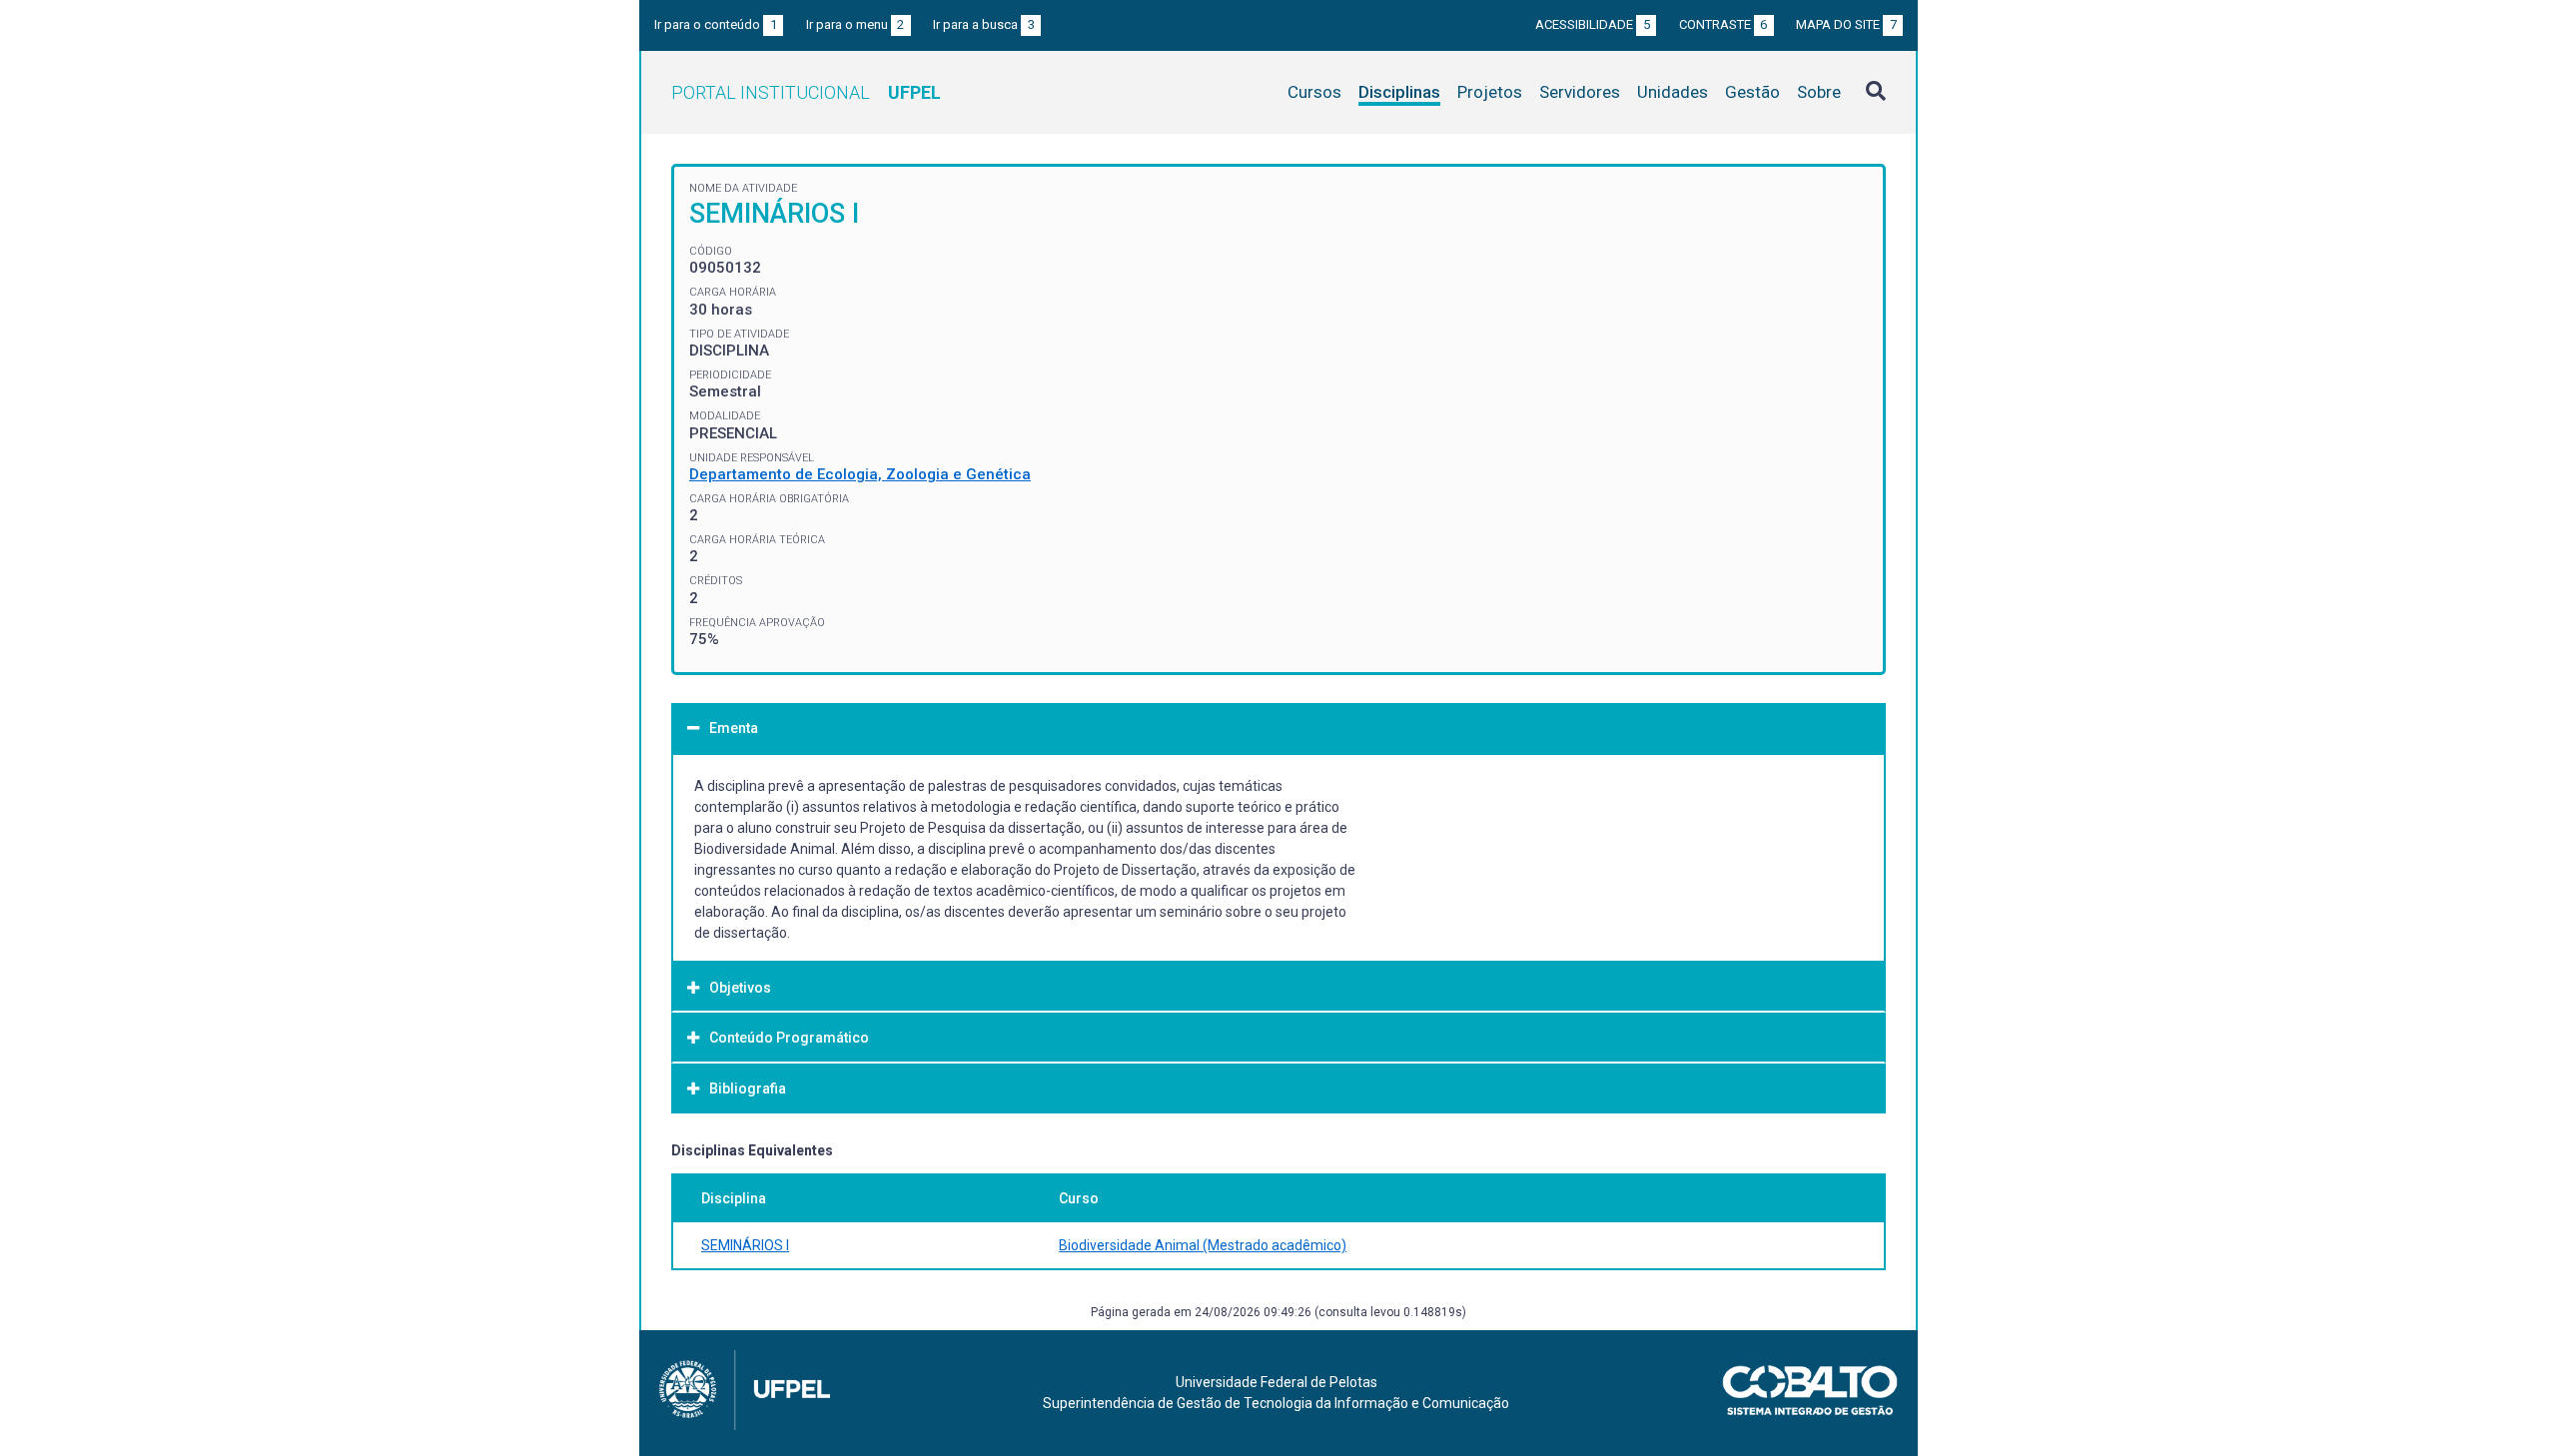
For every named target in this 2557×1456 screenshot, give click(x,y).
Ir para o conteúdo (716, 24)
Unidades (1673, 92)
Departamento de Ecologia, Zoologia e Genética (860, 474)
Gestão (1752, 92)
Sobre (1819, 92)
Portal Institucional (806, 92)
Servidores (1580, 92)
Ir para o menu (855, 24)
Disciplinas (1399, 92)
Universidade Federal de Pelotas (1277, 1382)
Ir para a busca (984, 24)
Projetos (1490, 92)
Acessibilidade (1593, 24)
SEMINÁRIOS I (745, 1245)
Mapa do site (1846, 24)
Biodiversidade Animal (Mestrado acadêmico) (1203, 1245)
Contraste (1723, 24)
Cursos (1314, 92)
